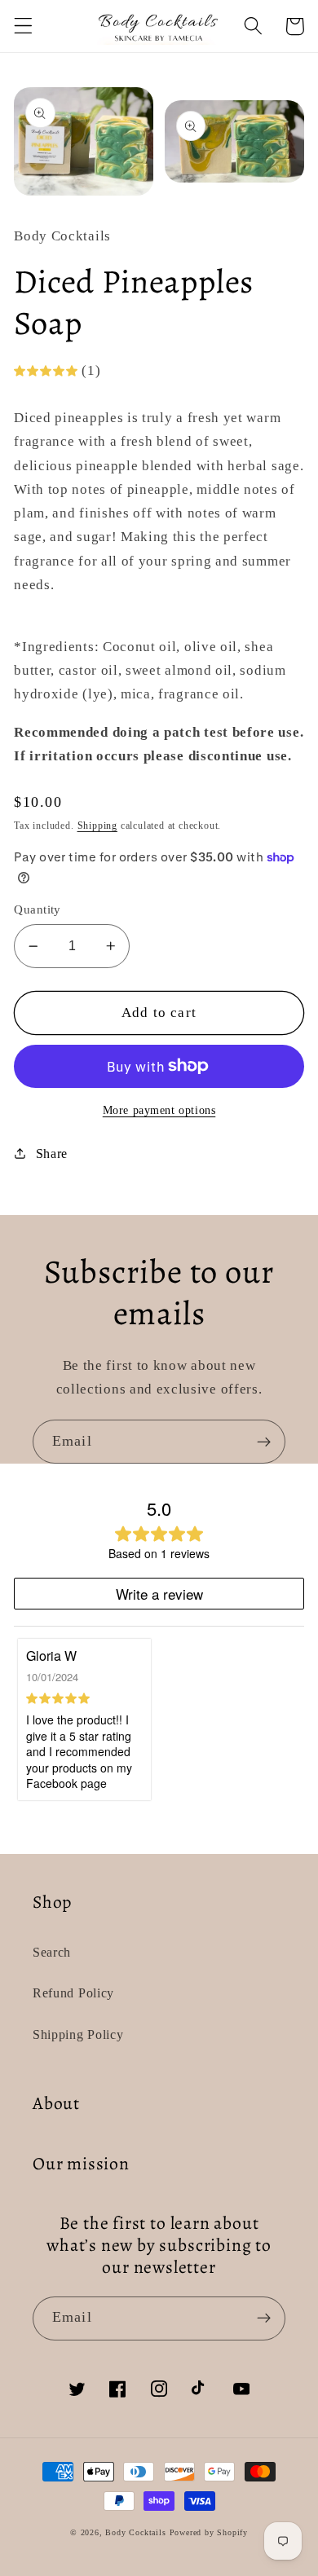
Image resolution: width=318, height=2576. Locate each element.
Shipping (97, 826)
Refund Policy (73, 1993)
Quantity (38, 909)
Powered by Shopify (209, 2532)
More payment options (159, 1110)
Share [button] (52, 1154)
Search (52, 1952)
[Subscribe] (264, 1442)
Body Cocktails (135, 2532)
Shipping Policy (78, 2034)
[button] (23, 26)
